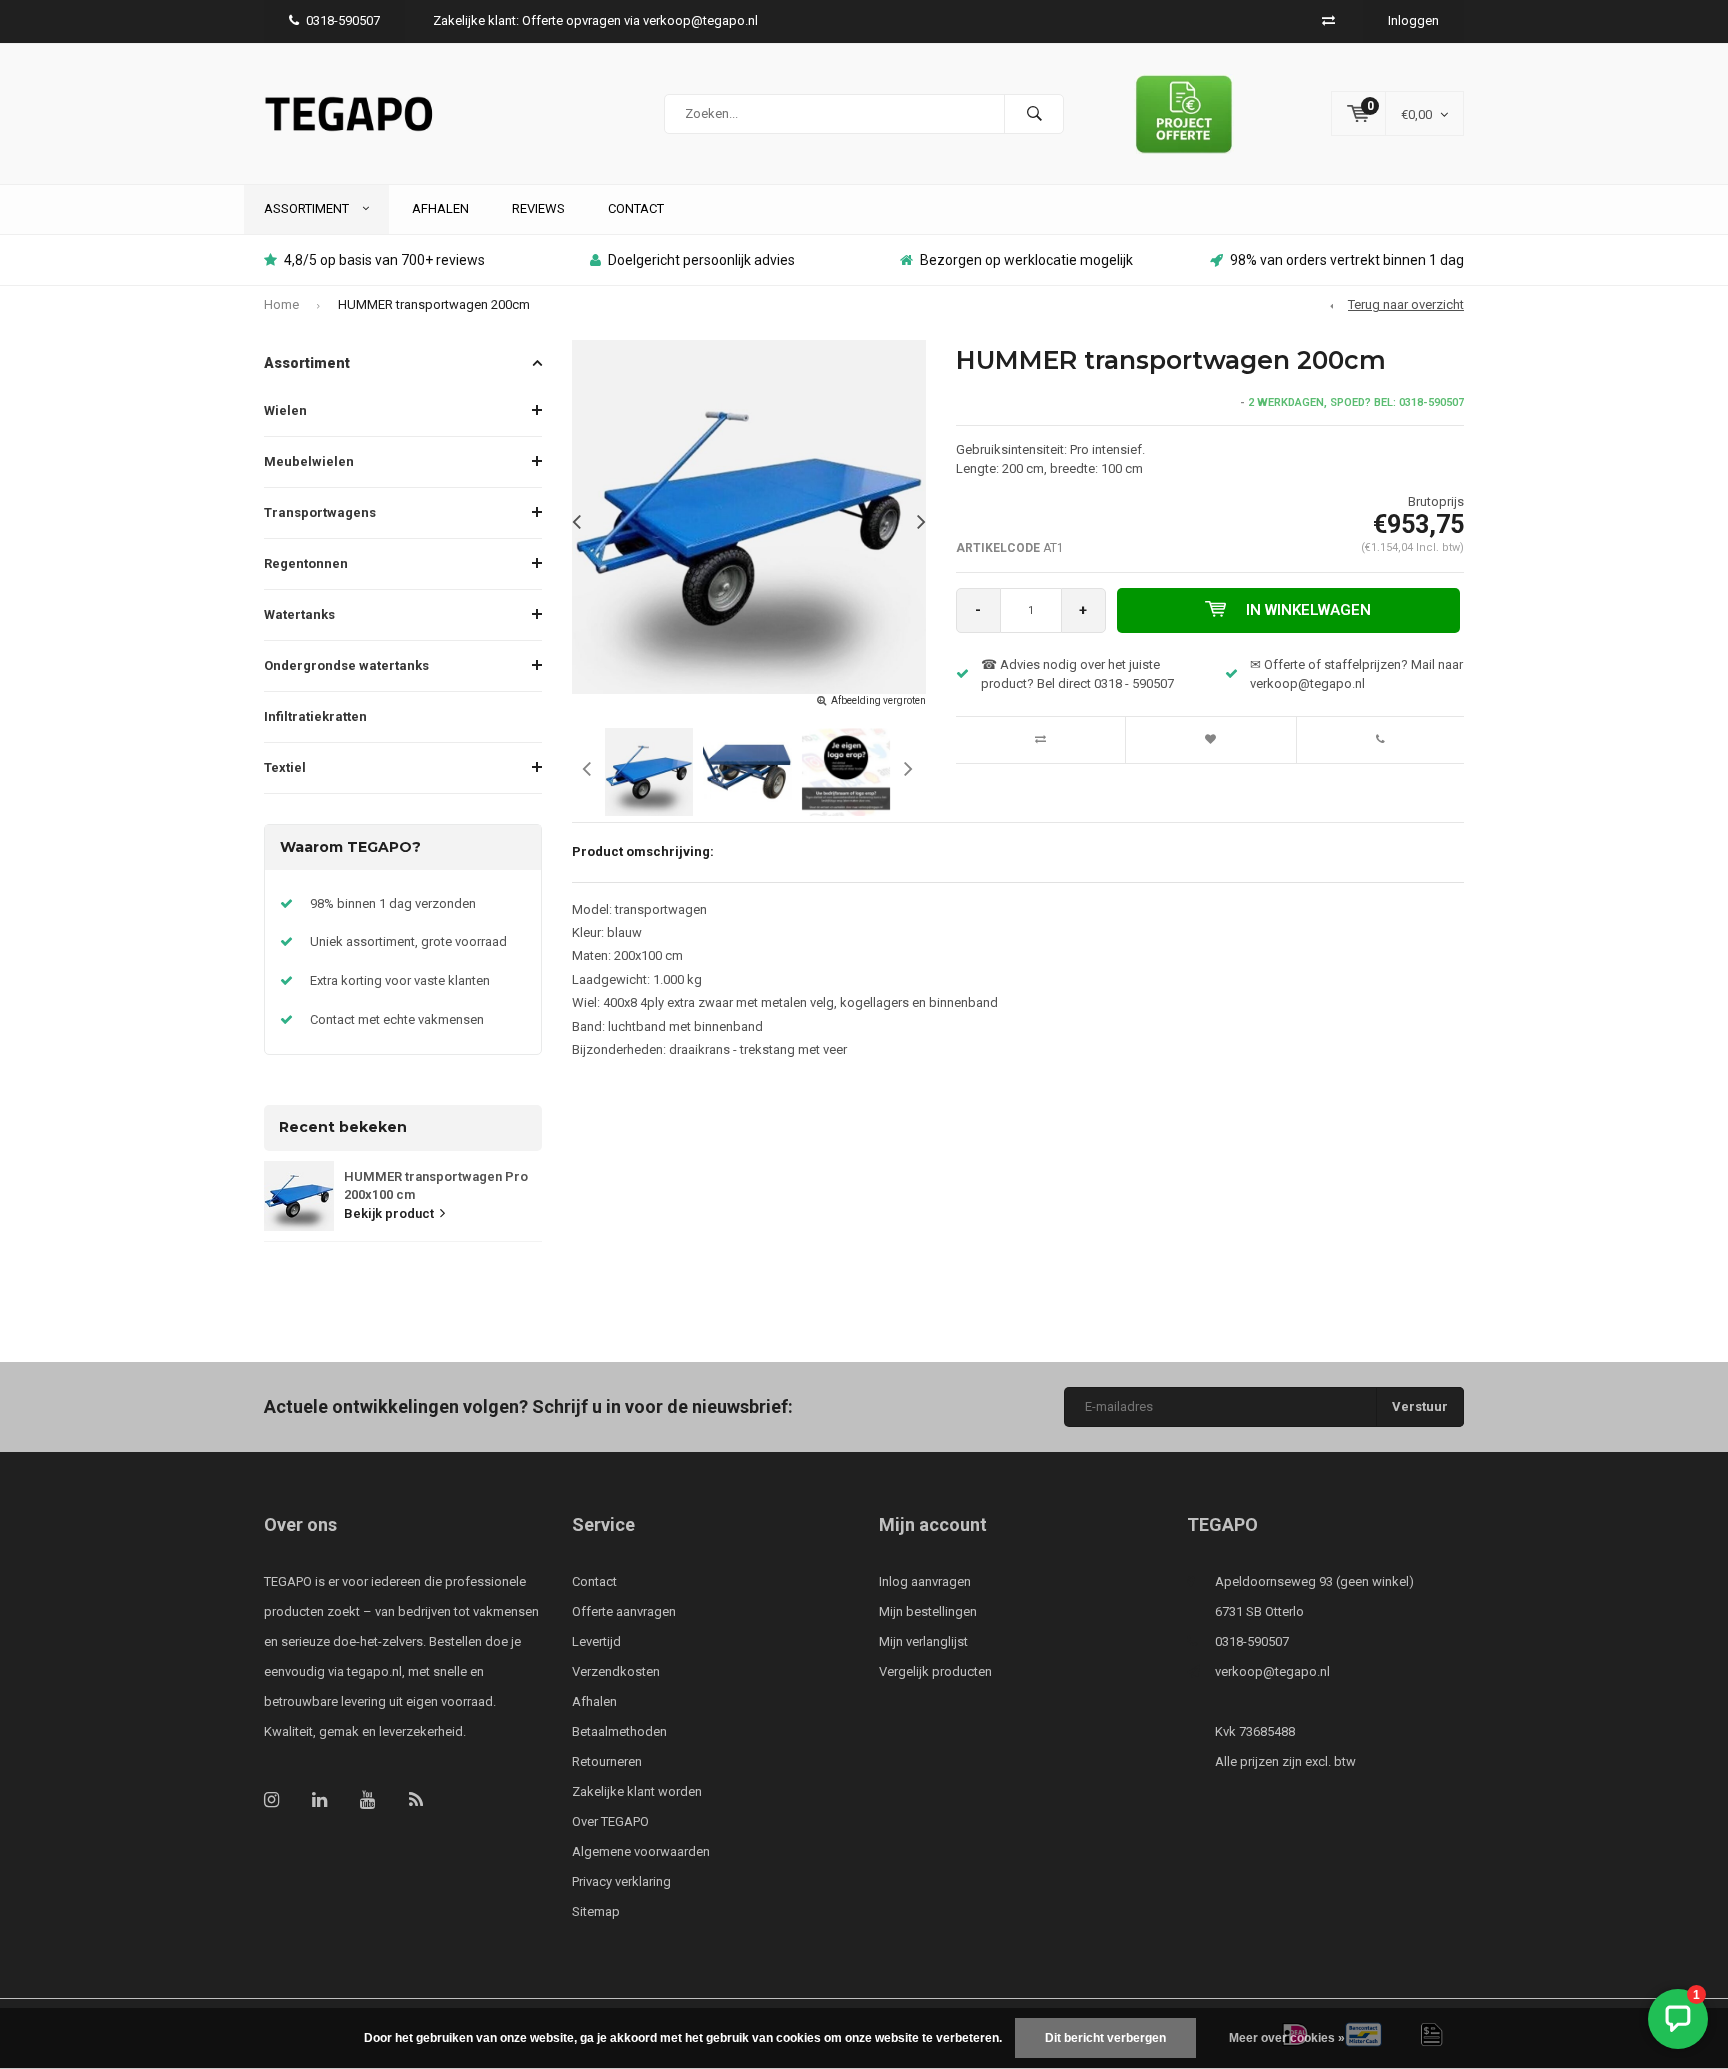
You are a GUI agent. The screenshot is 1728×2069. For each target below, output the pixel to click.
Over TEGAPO (610, 1821)
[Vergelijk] (1328, 20)
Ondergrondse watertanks (346, 665)
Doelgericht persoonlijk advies (701, 260)
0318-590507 (343, 20)
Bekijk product (389, 1213)
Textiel (285, 767)
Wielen (285, 410)
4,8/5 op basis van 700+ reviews (384, 260)
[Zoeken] (1034, 114)
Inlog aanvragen (925, 1581)
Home (281, 304)
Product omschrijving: (643, 851)
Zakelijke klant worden (637, 1791)
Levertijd (596, 1641)
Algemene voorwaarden (641, 1851)
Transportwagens (320, 512)
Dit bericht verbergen (1105, 2038)
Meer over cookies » (1287, 2038)
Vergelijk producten (935, 1671)
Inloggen (1413, 20)
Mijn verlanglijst (923, 1641)
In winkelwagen (1308, 610)
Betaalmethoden (619, 1731)
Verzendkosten (616, 1671)
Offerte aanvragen (624, 1611)
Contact (636, 208)
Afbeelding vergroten (878, 700)
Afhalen (440, 208)
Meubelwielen (309, 461)
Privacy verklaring (621, 1881)
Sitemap (596, 1911)
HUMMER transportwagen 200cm (434, 304)
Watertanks (299, 614)
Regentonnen (306, 563)
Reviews (538, 208)
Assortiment (308, 208)
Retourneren (607, 1761)
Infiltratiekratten (315, 716)
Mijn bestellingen (928, 1611)
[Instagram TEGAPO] (271, 1799)
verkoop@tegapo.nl (1272, 1671)
